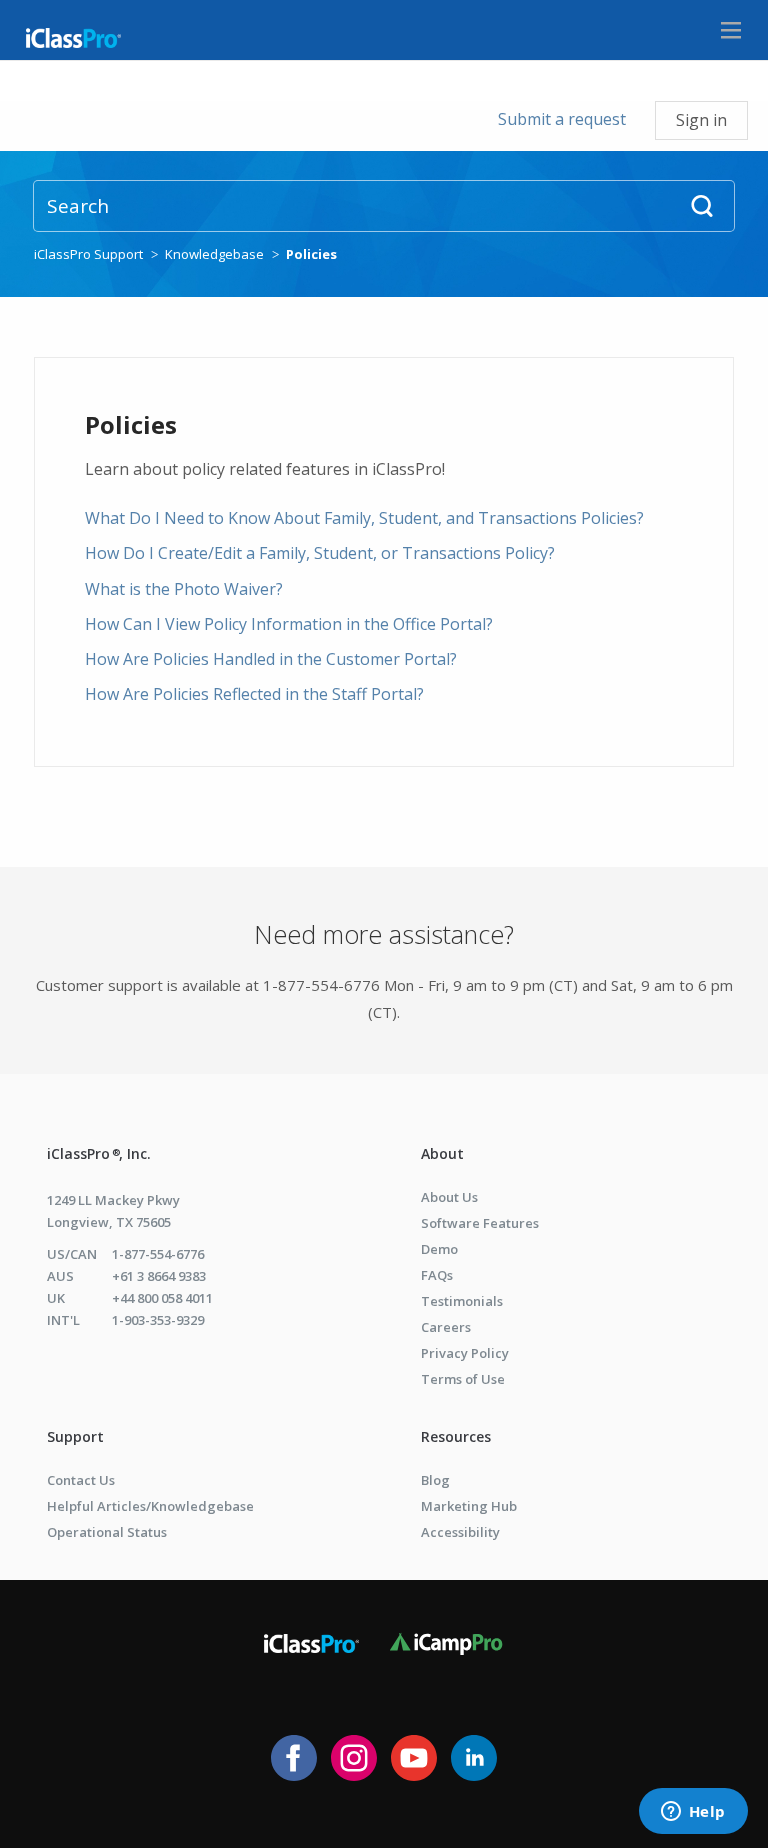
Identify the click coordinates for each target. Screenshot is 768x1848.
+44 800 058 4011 (162, 1298)
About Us (449, 1197)
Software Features (480, 1223)
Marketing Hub (469, 1506)
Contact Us (81, 1480)
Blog (435, 1480)
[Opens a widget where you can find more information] (693, 1813)
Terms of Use (463, 1379)
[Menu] (731, 30)
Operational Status (107, 1532)
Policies (311, 254)
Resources (456, 1436)
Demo (439, 1249)
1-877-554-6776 (158, 1254)
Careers (446, 1327)
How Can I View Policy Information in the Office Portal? (289, 624)
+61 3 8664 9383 (159, 1276)
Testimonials (462, 1301)
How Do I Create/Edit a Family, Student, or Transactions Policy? (320, 553)
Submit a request (562, 119)
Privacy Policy (465, 1353)
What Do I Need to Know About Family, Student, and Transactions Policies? (364, 518)
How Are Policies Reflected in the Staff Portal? (254, 694)
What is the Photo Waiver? (184, 589)
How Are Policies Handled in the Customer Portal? (271, 659)
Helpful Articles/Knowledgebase (150, 1506)
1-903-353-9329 (158, 1320)
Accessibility (460, 1532)
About (442, 1153)
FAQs (437, 1275)
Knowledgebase (214, 254)
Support (75, 1436)
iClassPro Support (88, 254)
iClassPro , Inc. (99, 1153)
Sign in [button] (701, 120)
